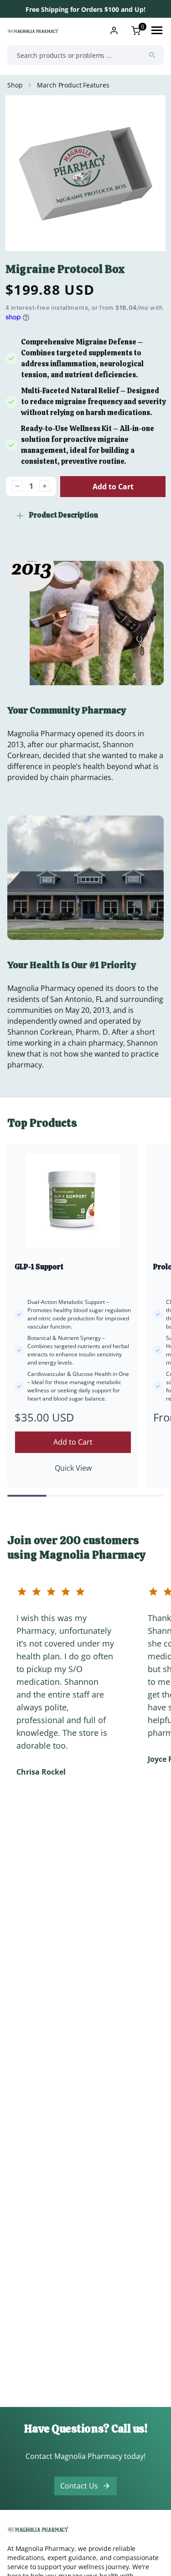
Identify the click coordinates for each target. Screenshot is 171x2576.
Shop (15, 85)
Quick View (73, 1468)
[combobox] (85, 55)
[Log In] (114, 31)
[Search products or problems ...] (152, 55)
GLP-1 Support (39, 1267)
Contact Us (79, 2486)
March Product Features (73, 85)
